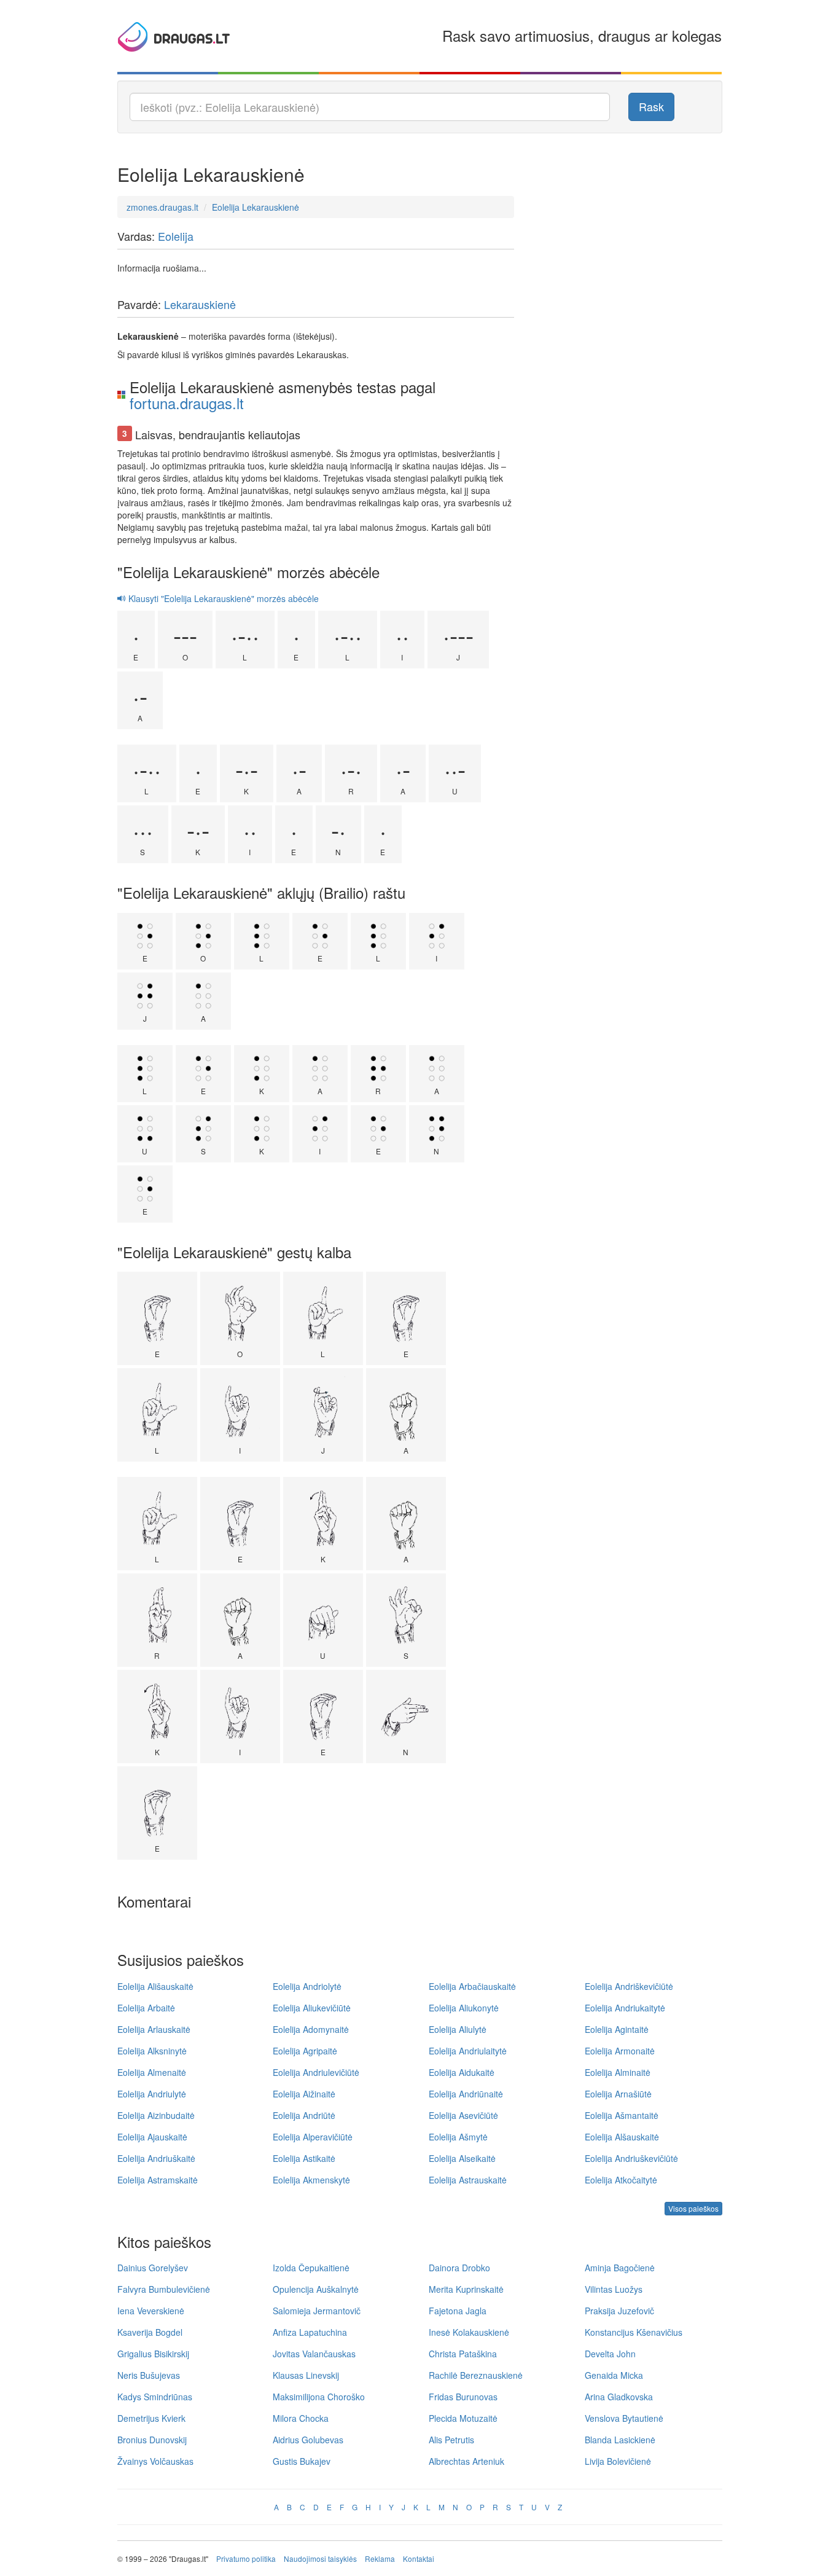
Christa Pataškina (463, 2354)
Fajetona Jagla (458, 2311)
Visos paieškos (693, 2208)
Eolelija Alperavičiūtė (313, 2137)
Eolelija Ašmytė (458, 2137)
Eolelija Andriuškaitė (156, 2158)
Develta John (610, 2354)
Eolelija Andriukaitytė (625, 2008)
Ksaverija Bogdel (150, 2332)
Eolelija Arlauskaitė (154, 2029)
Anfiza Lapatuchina (310, 2332)
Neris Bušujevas (149, 2375)
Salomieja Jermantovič (317, 2311)
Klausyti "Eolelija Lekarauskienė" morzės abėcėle (222, 598)
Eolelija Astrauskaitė (468, 2180)
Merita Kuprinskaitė (466, 2289)
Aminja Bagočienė (620, 2268)
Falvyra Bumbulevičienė (164, 2289)
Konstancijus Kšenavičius (634, 2332)
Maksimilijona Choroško (319, 2397)
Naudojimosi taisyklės (320, 2558)
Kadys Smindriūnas (155, 2397)
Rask (651, 106)
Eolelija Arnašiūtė (618, 2094)
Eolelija (176, 236)
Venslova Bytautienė (624, 2418)
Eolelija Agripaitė (305, 2051)
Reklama (380, 2558)
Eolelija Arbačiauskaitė (472, 1986)
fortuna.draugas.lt (187, 403)
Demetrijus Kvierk (151, 2418)
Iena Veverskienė (151, 2311)
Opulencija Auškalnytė (316, 2289)
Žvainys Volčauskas (155, 2461)
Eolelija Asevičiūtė (463, 2115)
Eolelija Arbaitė (146, 2008)
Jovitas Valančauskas (314, 2354)
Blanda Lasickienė (620, 2440)
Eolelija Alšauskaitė (622, 2137)
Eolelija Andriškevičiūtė (629, 1986)
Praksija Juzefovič (619, 2311)
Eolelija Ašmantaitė (622, 2115)
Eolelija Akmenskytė (311, 2180)
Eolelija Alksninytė (152, 2051)
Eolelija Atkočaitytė (621, 2180)
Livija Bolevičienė (618, 2461)
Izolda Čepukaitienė (311, 2268)
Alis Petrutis (451, 2440)
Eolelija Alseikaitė (462, 2158)
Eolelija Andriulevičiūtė (316, 2072)
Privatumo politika (246, 2558)
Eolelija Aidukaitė (462, 2072)
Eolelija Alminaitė (618, 2072)
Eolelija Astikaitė (304, 2158)
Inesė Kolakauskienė (469, 2332)
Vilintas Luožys (614, 2289)
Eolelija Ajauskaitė (152, 2137)
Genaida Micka (614, 2375)
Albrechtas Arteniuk (466, 2461)
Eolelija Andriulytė (152, 2094)
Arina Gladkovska (619, 2397)
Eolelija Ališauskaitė (155, 1986)
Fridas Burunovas (463, 2397)
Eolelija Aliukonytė (464, 2008)
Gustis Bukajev (302, 2461)
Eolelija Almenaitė (152, 2072)
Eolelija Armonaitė (620, 2051)
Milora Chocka (301, 2418)
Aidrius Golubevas (308, 2440)
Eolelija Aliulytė (458, 2029)
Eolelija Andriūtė (304, 2115)
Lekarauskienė (200, 304)
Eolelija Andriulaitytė (468, 2051)
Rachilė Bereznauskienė (476, 2375)
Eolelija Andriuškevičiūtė (631, 2158)
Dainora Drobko (459, 2268)
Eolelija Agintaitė (617, 2029)
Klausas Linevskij (306, 2375)
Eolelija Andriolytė (307, 1986)
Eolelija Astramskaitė (158, 2180)
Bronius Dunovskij (152, 2440)
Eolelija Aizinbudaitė (156, 2115)
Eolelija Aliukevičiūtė (312, 2008)
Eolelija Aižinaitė (304, 2094)
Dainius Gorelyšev (153, 2268)
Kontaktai (419, 2558)
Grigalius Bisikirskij (153, 2354)
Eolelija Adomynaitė (311, 2029)
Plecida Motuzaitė (463, 2418)
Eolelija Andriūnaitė (466, 2094)
